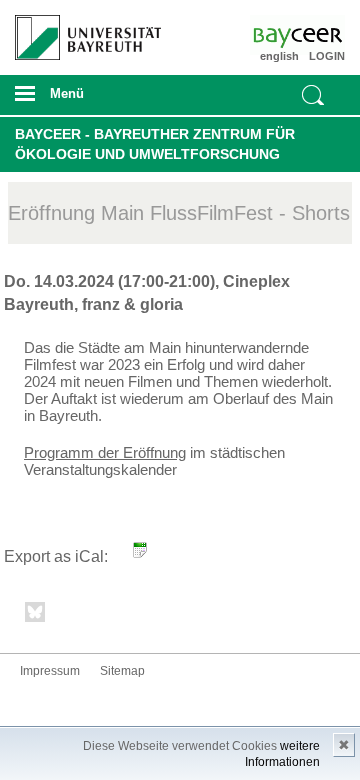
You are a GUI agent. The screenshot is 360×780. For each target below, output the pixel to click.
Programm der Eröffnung (105, 452)
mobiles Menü (79, 100)
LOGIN (327, 56)
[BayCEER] (318, 35)
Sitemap (122, 671)
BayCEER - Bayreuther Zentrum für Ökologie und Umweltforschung (155, 144)
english (279, 56)
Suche (313, 95)
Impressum (50, 671)
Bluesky (36, 615)
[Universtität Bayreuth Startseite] (81, 30)
